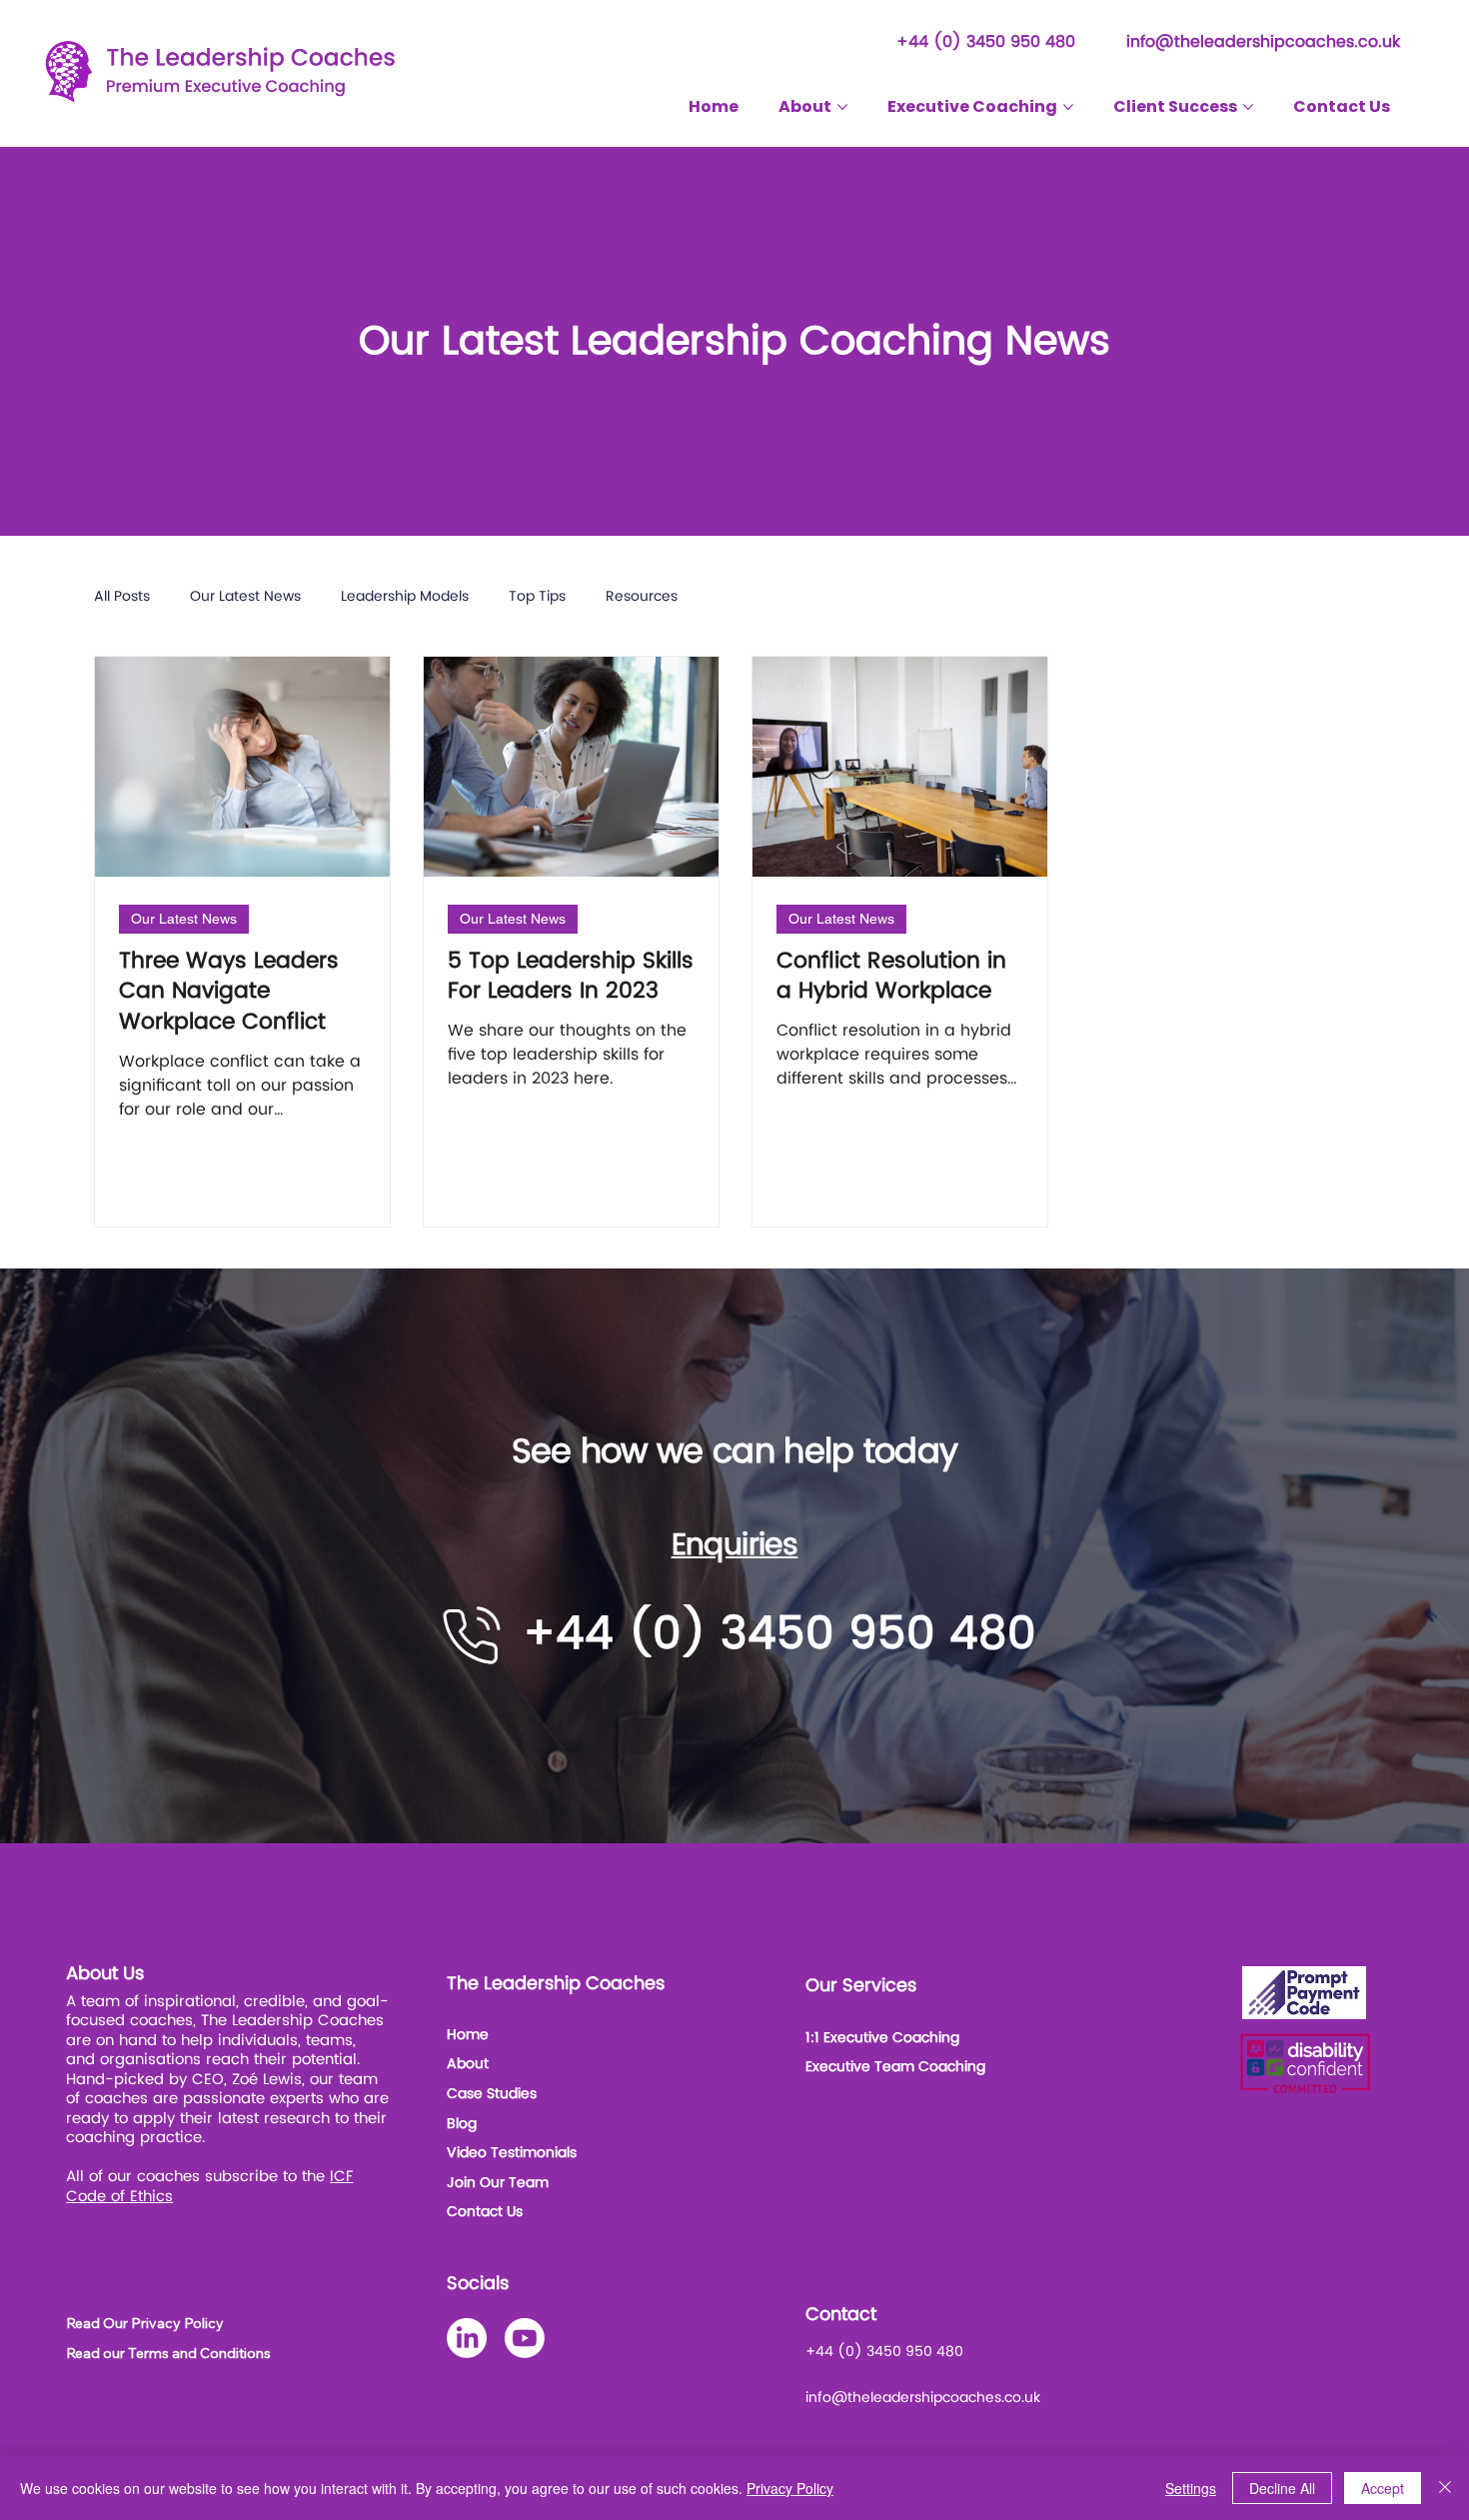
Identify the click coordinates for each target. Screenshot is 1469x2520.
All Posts (122, 597)
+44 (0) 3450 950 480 (986, 42)
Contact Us (485, 2212)
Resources (642, 597)
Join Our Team (498, 2183)
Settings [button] (1191, 2488)
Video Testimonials (512, 2153)
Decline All (1282, 2488)
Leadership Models (405, 597)
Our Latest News (245, 597)
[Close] (1445, 2488)
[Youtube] (525, 2338)
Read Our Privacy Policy (145, 2323)
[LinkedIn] (467, 2338)
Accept (1383, 2488)
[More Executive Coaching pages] (1068, 107)
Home (468, 2035)
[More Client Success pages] (1248, 107)
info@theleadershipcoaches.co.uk (1263, 42)
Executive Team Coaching (895, 2067)
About (468, 2064)
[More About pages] (842, 107)
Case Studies (492, 2094)
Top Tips (537, 597)
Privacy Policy (790, 2488)
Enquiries (735, 1546)
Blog (462, 2124)
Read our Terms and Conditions (168, 2353)
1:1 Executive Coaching (882, 2038)
